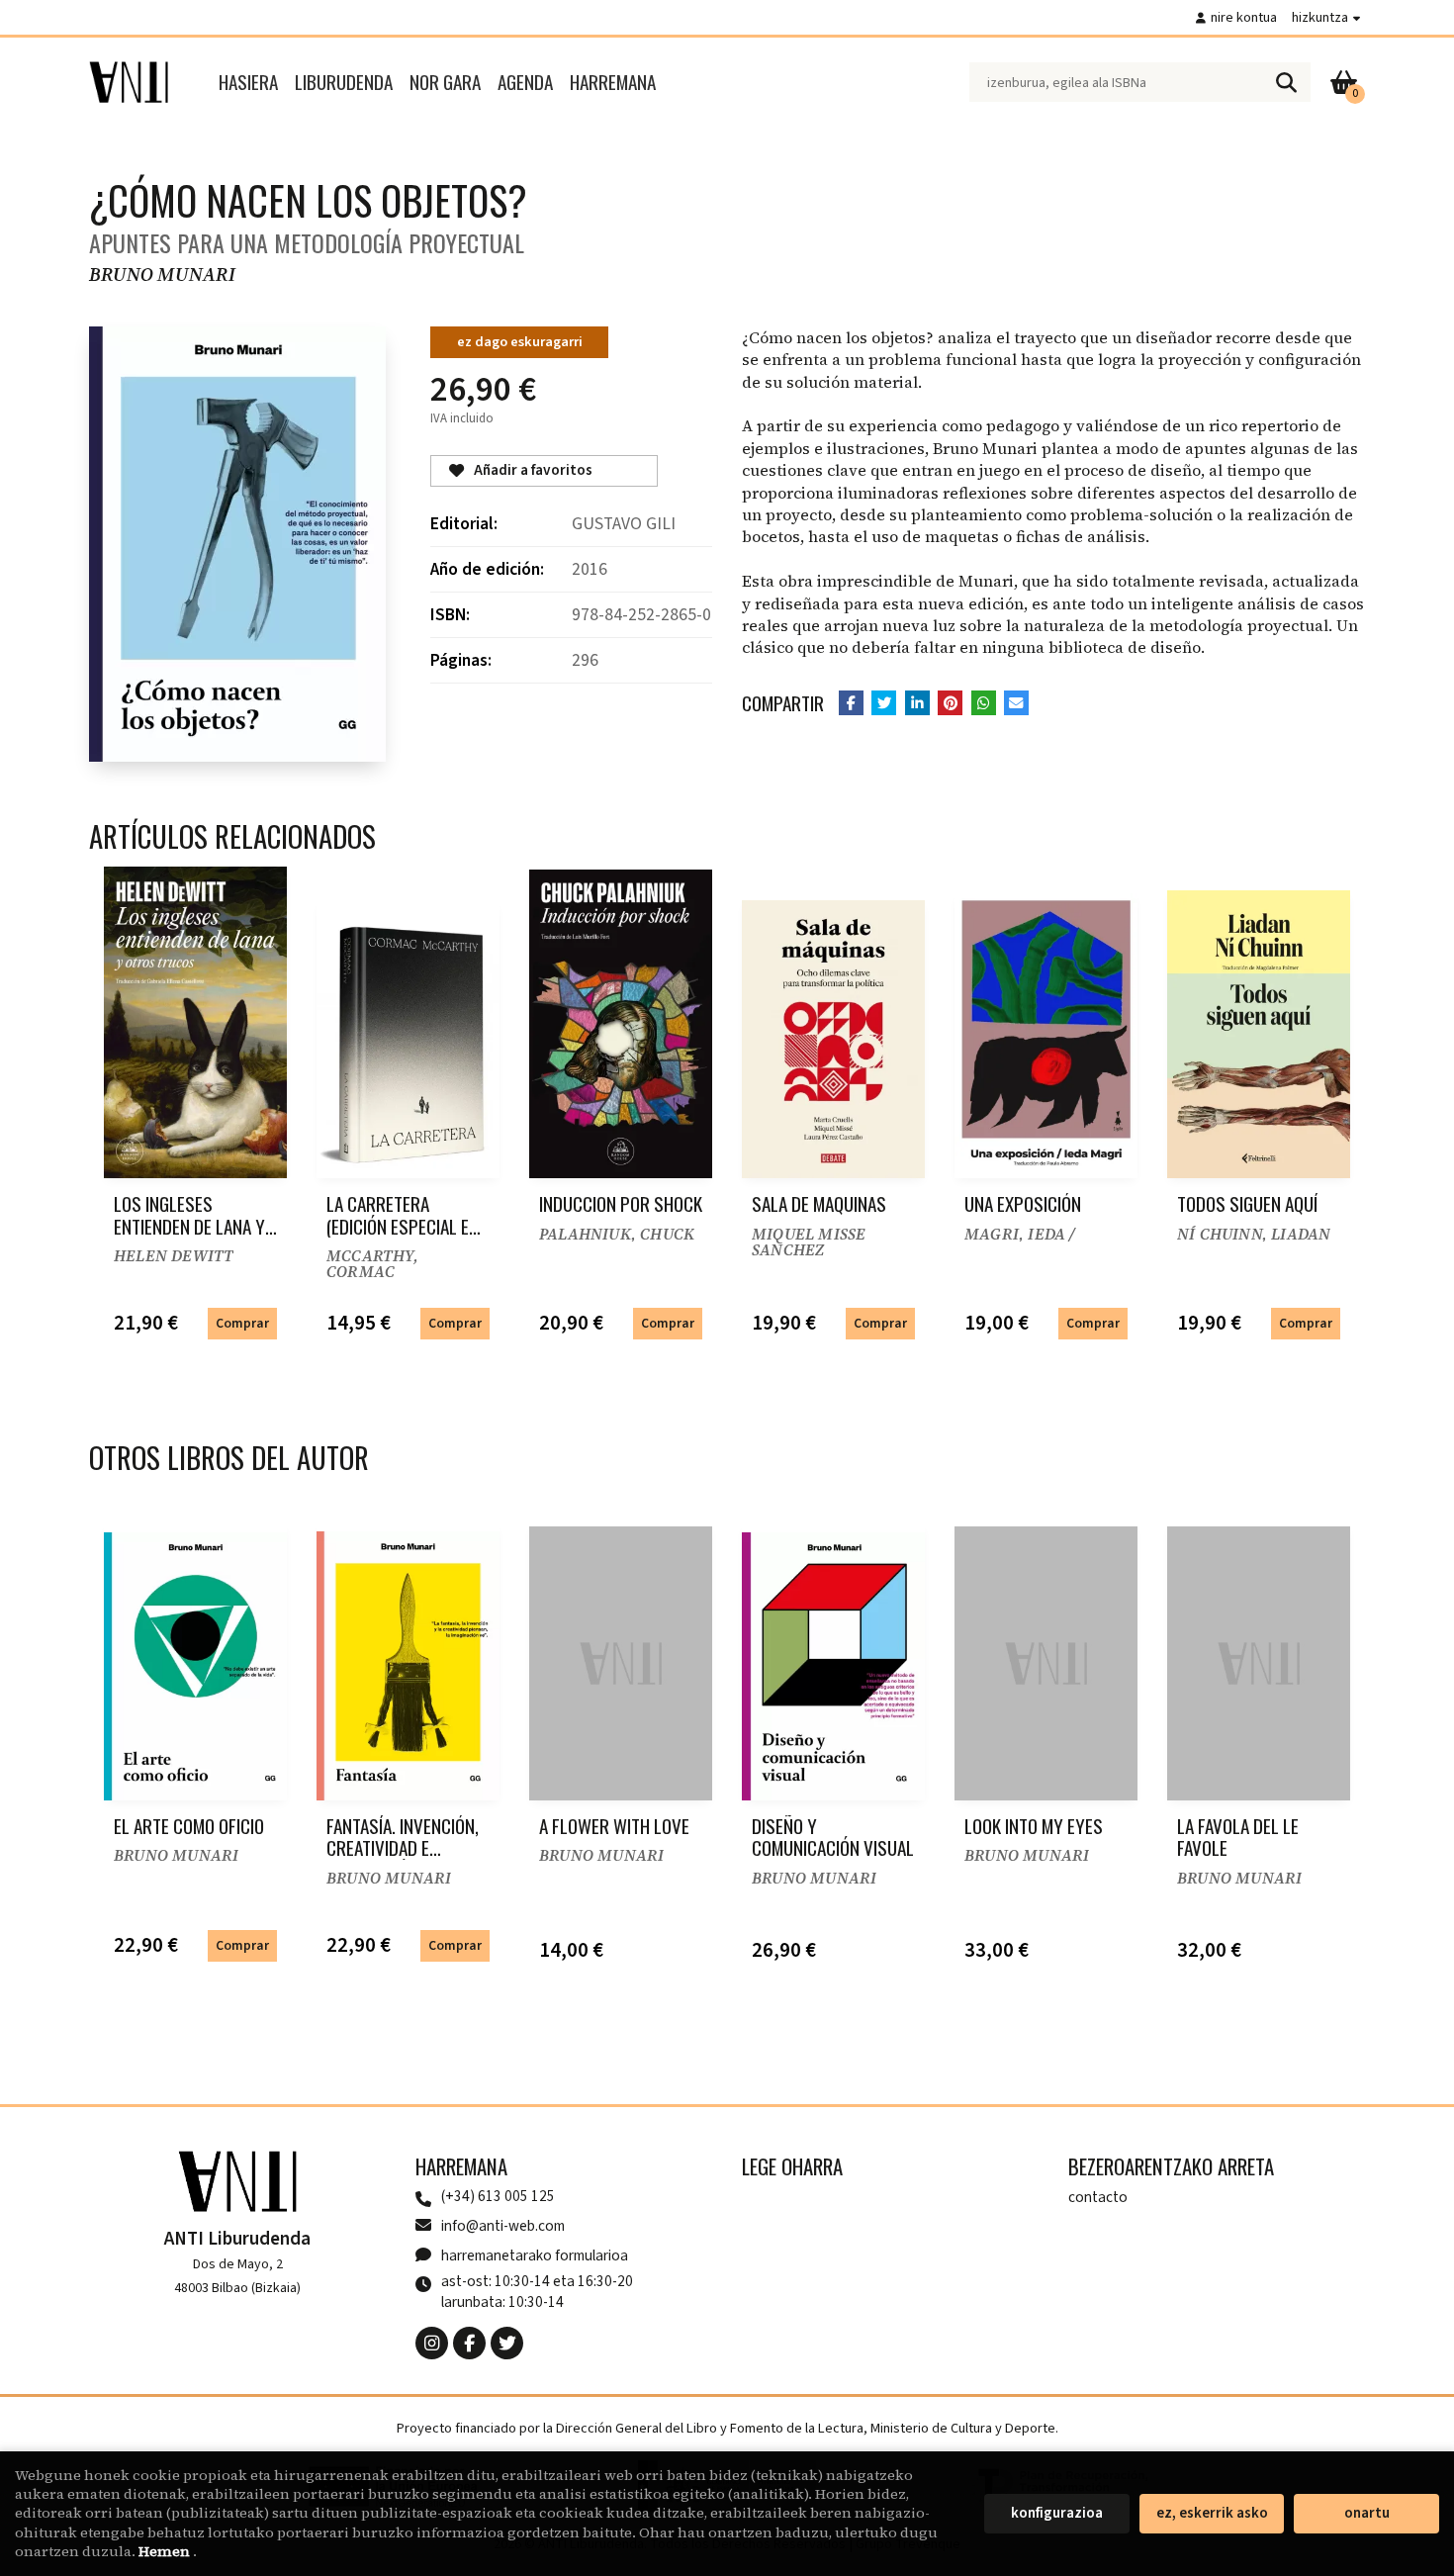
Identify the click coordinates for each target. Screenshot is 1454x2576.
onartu (1367, 2513)
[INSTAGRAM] (432, 2343)
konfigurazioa (1057, 2513)
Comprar (242, 1323)
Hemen (166, 2551)
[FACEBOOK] (469, 2343)
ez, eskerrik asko (1212, 2513)
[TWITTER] (507, 2343)
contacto (1098, 2197)
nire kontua (1244, 17)
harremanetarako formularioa (535, 2255)
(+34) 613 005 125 (498, 2197)
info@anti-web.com (503, 2226)
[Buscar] (1286, 82)
